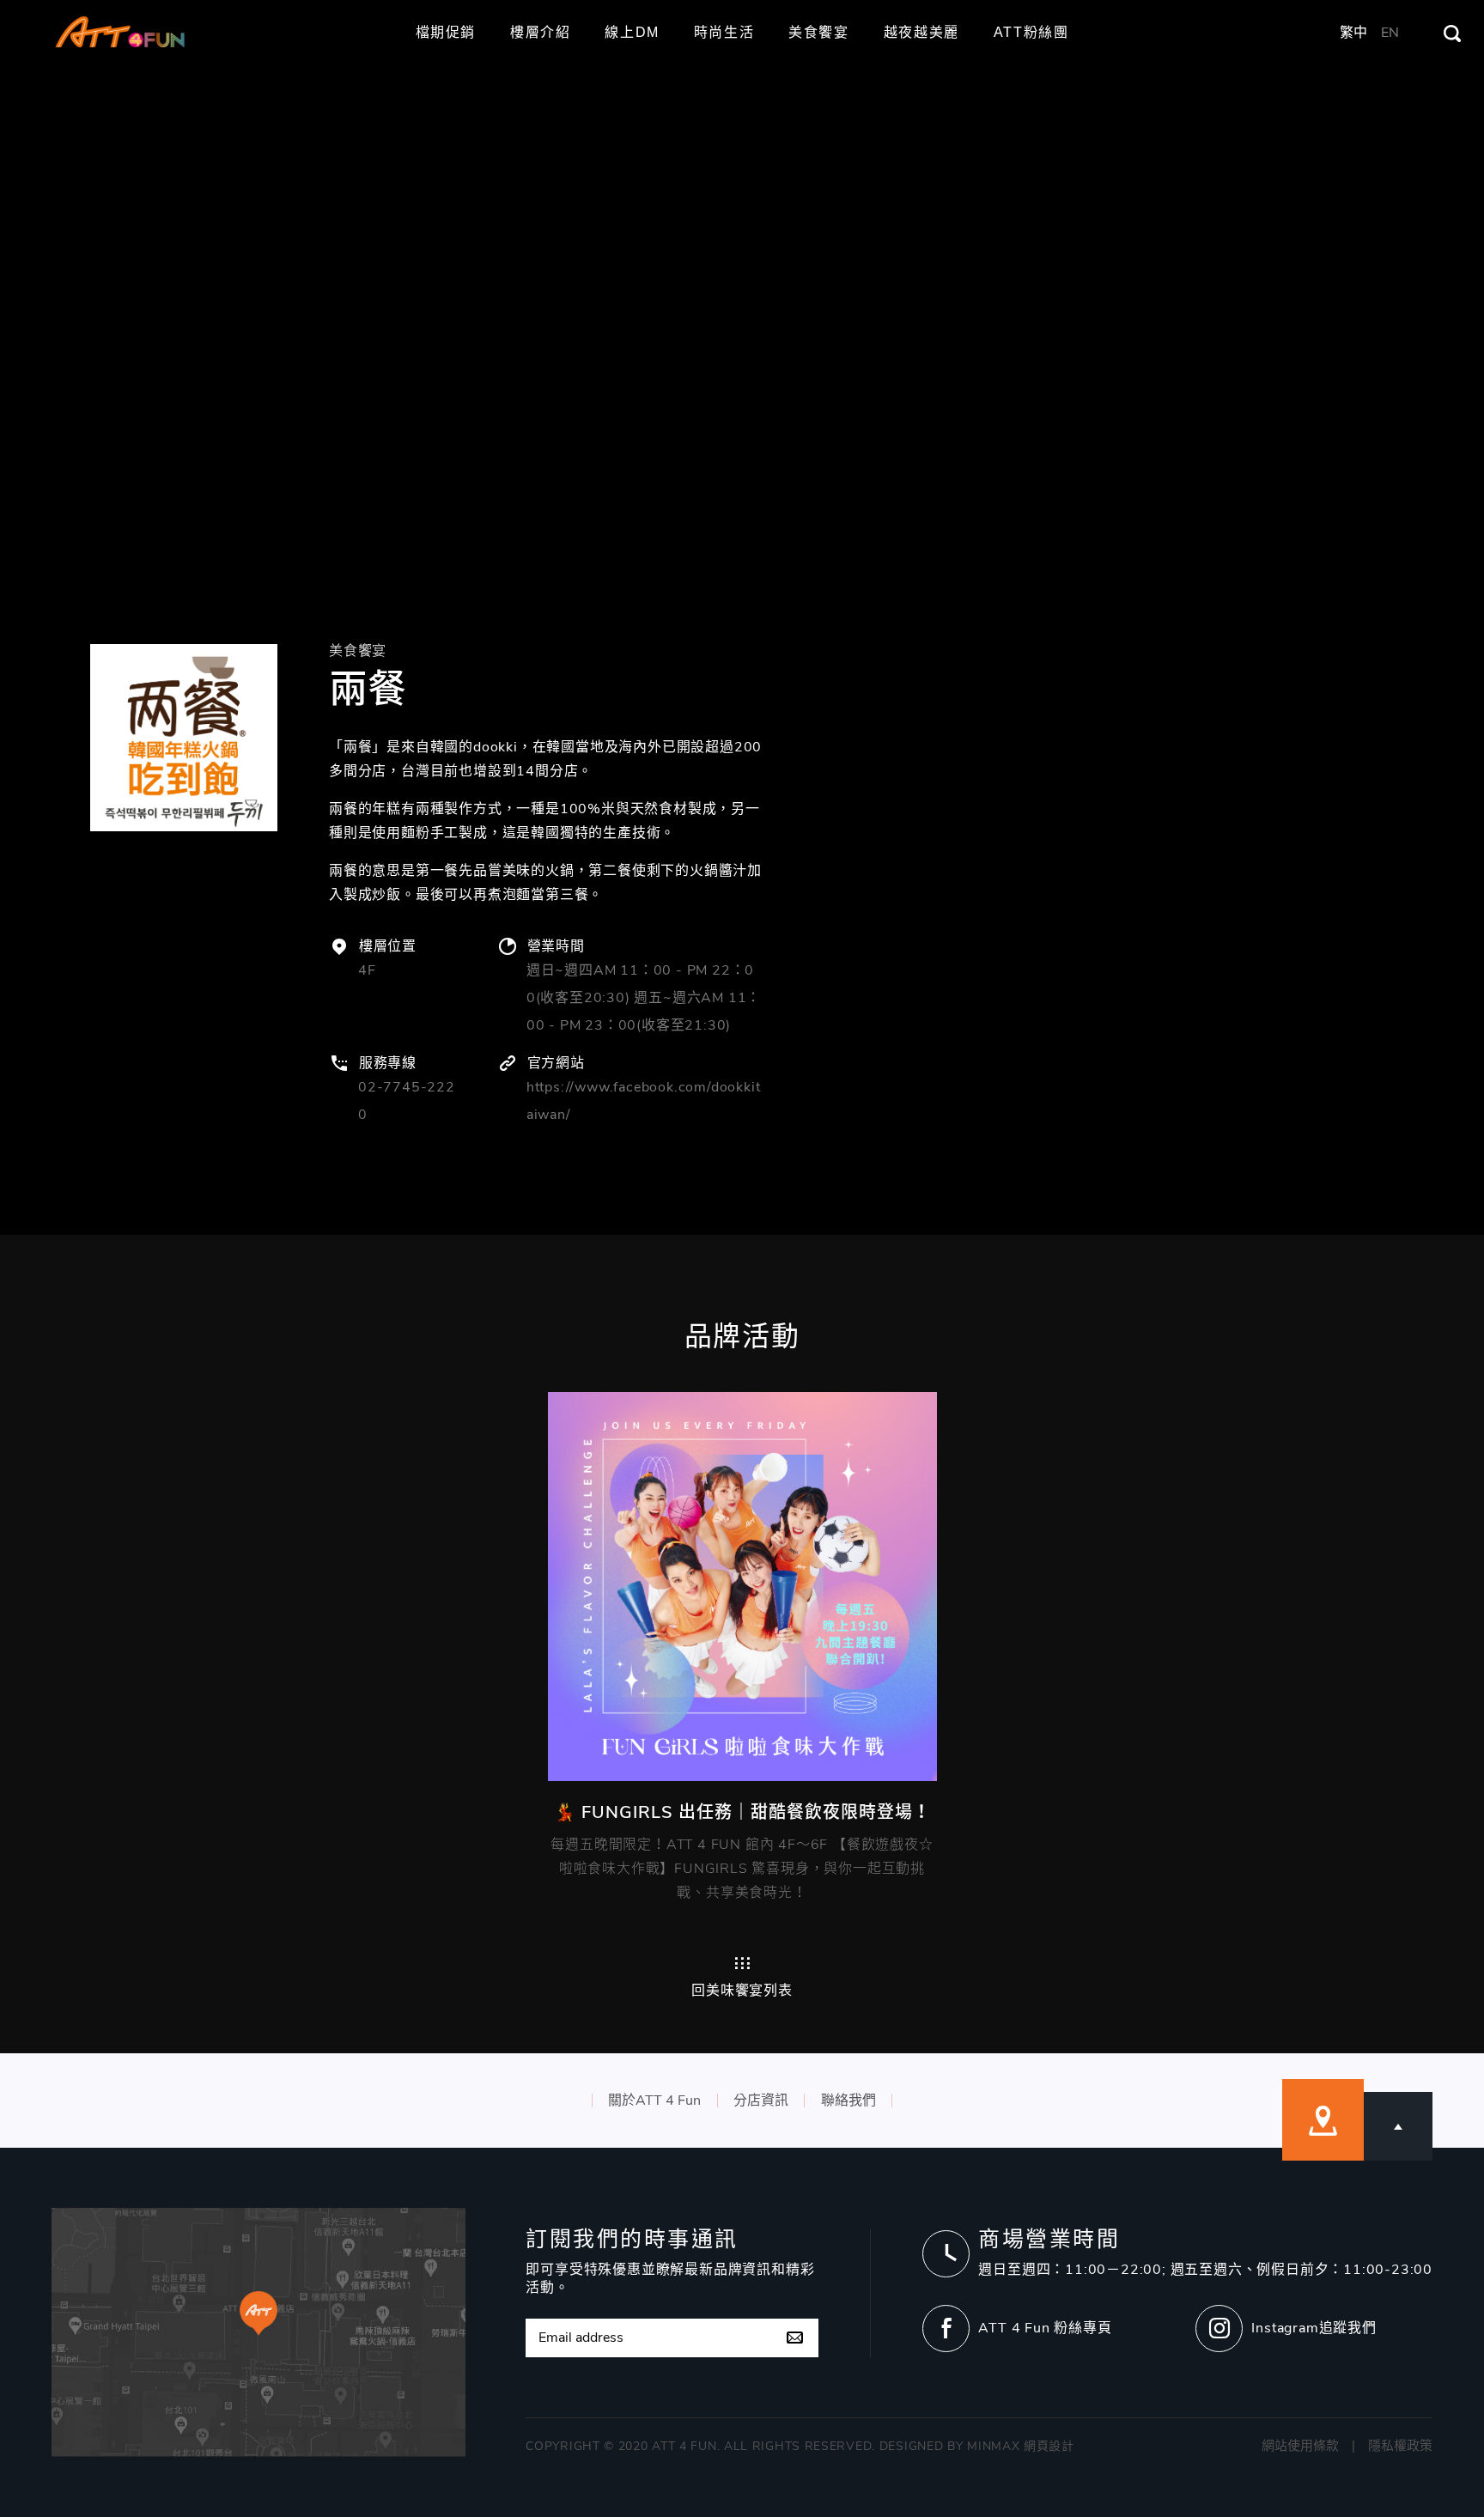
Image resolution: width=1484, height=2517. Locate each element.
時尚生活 (724, 33)
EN (1390, 33)
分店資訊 (761, 2101)
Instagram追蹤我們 (1314, 2328)
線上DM (632, 33)
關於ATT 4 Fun (654, 2101)
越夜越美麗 (921, 33)
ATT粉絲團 (1031, 33)
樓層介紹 (540, 33)
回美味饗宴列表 (742, 1989)
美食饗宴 (818, 33)
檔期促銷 (446, 33)
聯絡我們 (848, 2101)
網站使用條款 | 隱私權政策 (1347, 2446)
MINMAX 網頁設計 (1021, 2446)
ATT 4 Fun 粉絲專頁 (1045, 2328)
